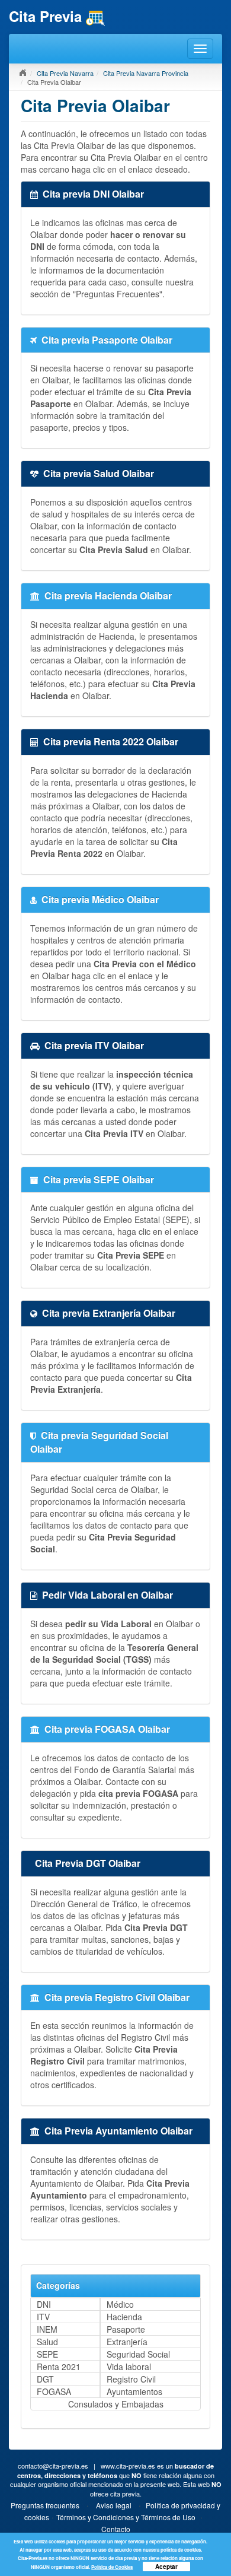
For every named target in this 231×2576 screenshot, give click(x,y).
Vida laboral (129, 2367)
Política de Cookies (112, 2567)
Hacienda (124, 2317)
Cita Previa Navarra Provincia (146, 73)
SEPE (47, 2354)
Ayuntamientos (134, 2391)
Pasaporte (126, 2329)
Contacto (116, 2529)
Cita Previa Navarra (65, 73)
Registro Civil (131, 2379)
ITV (43, 2317)
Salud (47, 2342)
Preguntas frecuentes (45, 2505)
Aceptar (166, 2567)
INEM (47, 2329)
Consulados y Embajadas (116, 2404)
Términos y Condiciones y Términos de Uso (126, 2517)
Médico (120, 2304)
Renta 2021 (59, 2367)
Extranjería (127, 2342)
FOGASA (54, 2391)
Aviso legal (114, 2505)
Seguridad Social (138, 2354)
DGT (45, 2379)
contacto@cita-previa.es (53, 2466)
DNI (44, 2304)
